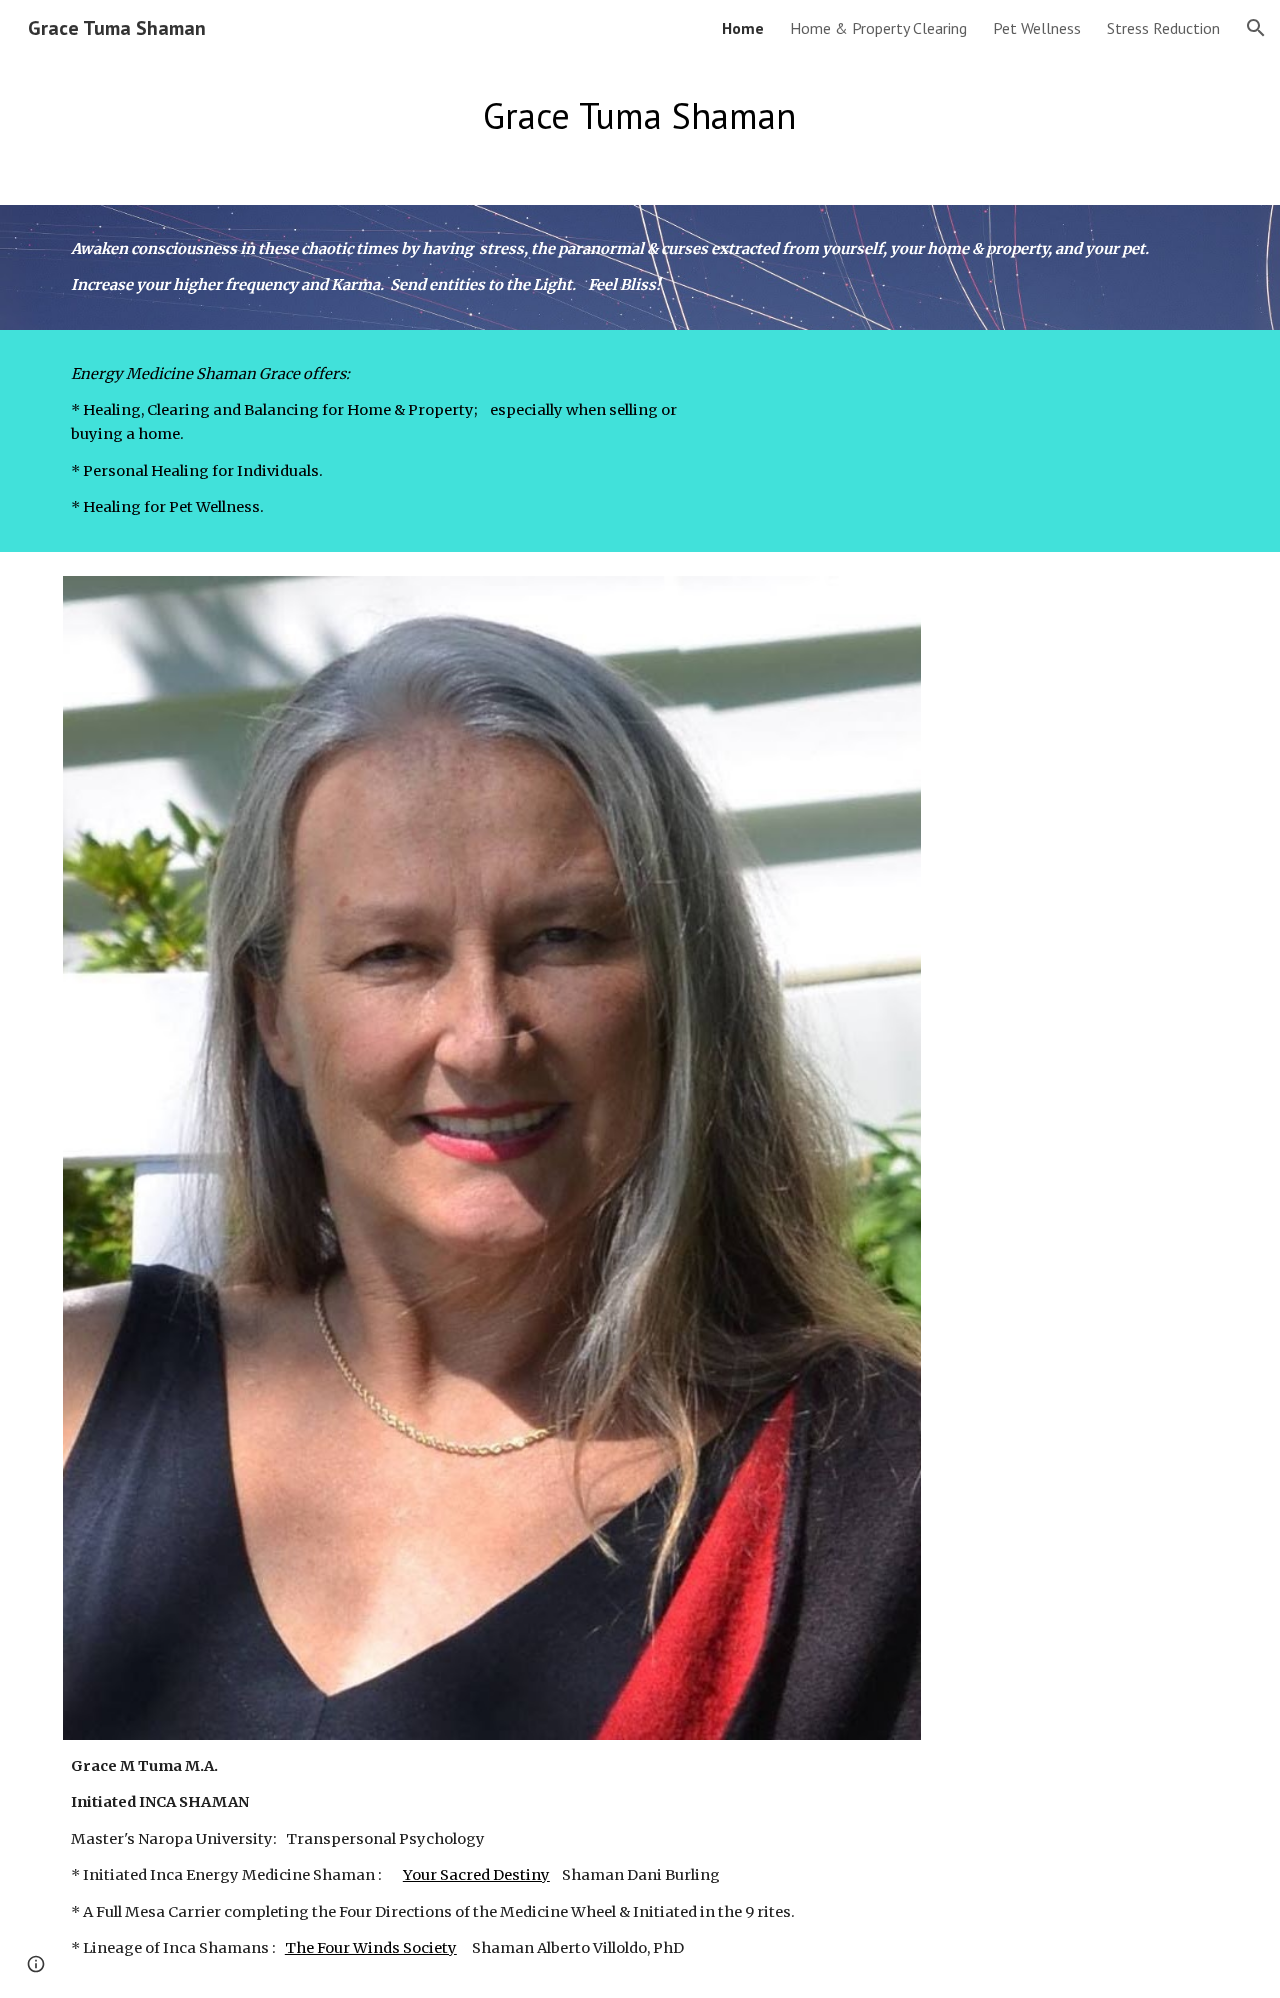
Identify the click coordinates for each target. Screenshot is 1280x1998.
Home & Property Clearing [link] (878, 28)
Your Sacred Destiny (476, 1875)
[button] (1256, 28)
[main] (640, 116)
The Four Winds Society (371, 1948)
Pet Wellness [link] (1037, 28)
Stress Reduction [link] (1163, 28)
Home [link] (743, 28)
